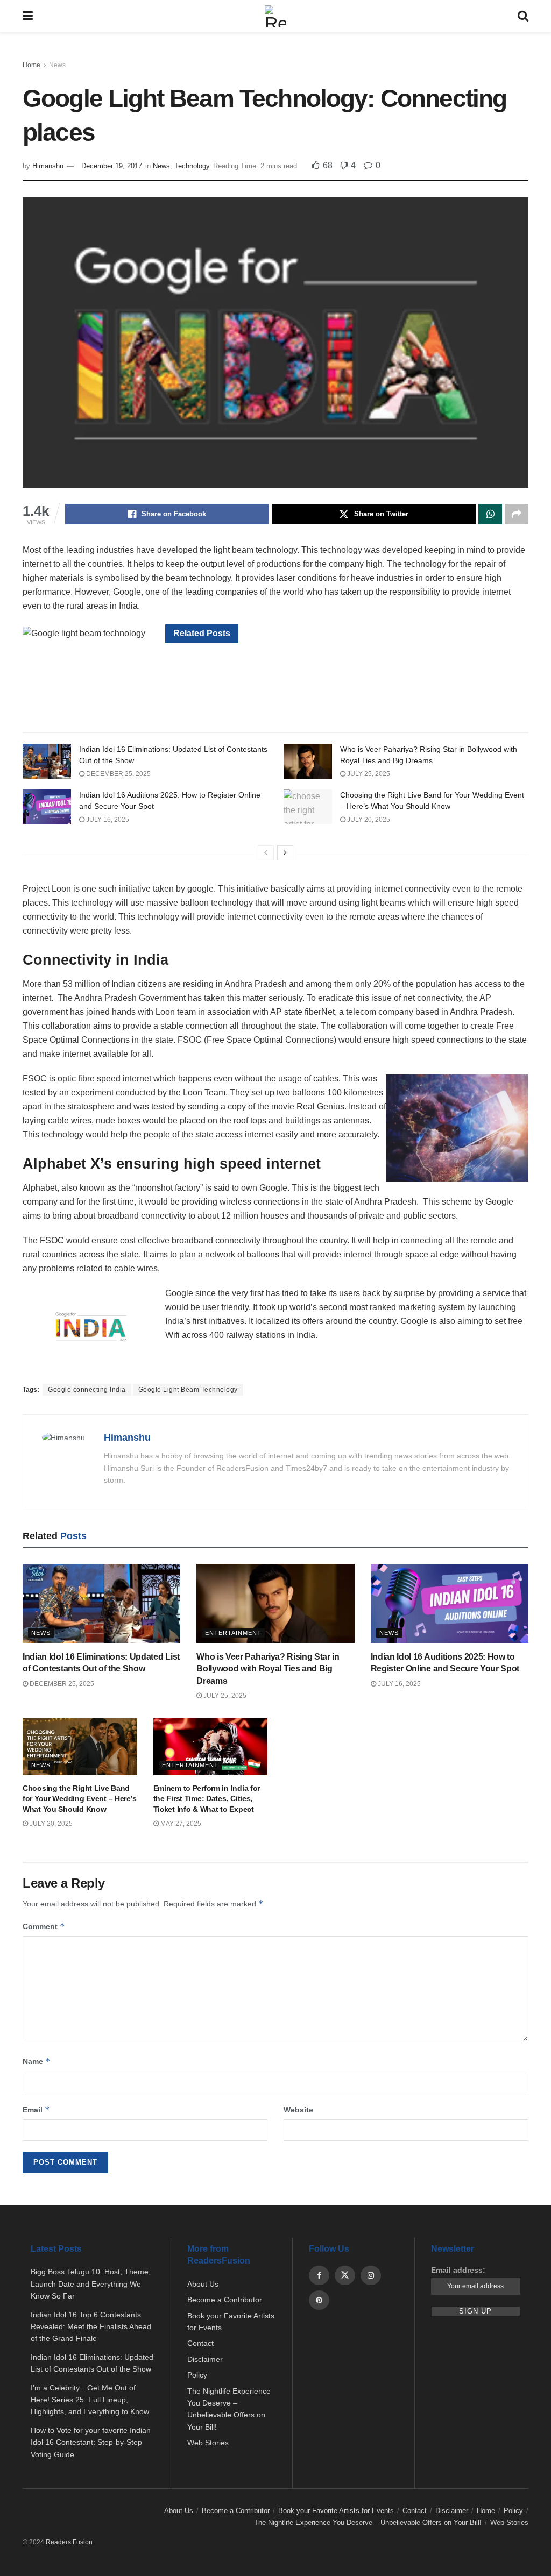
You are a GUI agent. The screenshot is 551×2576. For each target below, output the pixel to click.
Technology (192, 166)
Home (31, 65)
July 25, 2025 (368, 774)
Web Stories (208, 2443)
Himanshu (48, 166)
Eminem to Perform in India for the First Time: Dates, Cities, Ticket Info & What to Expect (207, 1799)
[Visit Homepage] (275, 16)
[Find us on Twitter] (345, 2275)
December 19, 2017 (112, 166)
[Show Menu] (28, 16)
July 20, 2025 (368, 820)
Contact (200, 2343)
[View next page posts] (285, 853)
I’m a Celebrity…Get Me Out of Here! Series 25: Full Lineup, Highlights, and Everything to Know (90, 2400)
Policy (197, 2375)
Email (36, 2109)
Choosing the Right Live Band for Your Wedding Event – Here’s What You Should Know (79, 1799)
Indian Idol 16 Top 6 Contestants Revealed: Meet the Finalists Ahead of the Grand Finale (91, 2327)
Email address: (458, 2270)
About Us (203, 2284)
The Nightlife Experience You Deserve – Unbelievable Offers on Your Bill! (368, 2522)
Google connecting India (87, 1390)
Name (37, 2061)
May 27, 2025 (180, 1824)
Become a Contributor (225, 2300)
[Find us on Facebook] (319, 2275)
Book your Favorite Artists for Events (336, 2511)
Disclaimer (205, 2359)
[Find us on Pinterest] (319, 2300)
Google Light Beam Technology (188, 1390)
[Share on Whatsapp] (490, 514)
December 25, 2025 (118, 774)
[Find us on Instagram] (371, 2275)
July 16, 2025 (107, 820)
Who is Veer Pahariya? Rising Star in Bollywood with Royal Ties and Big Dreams (268, 1669)
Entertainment (233, 1633)
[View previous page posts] (266, 853)
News (57, 65)
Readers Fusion (69, 2542)
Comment (44, 1926)
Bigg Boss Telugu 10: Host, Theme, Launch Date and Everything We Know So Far (91, 2284)
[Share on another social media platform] (517, 514)
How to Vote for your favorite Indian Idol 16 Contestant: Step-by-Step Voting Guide (91, 2442)
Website (298, 2110)
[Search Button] (523, 16)
